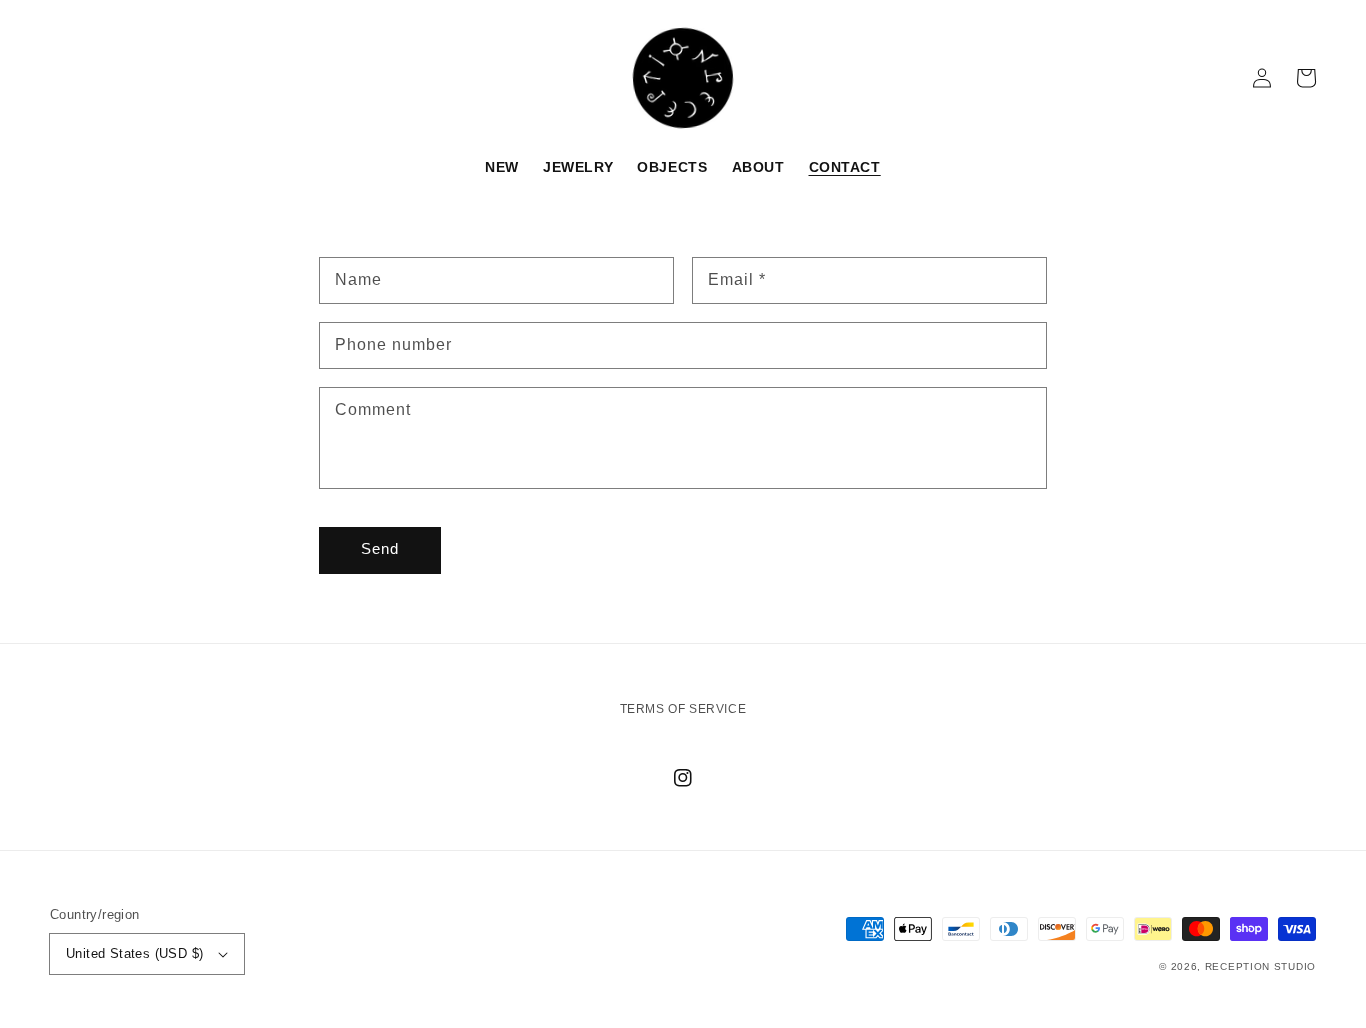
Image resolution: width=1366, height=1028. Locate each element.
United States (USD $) (134, 953)
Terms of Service (683, 709)
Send (380, 548)
